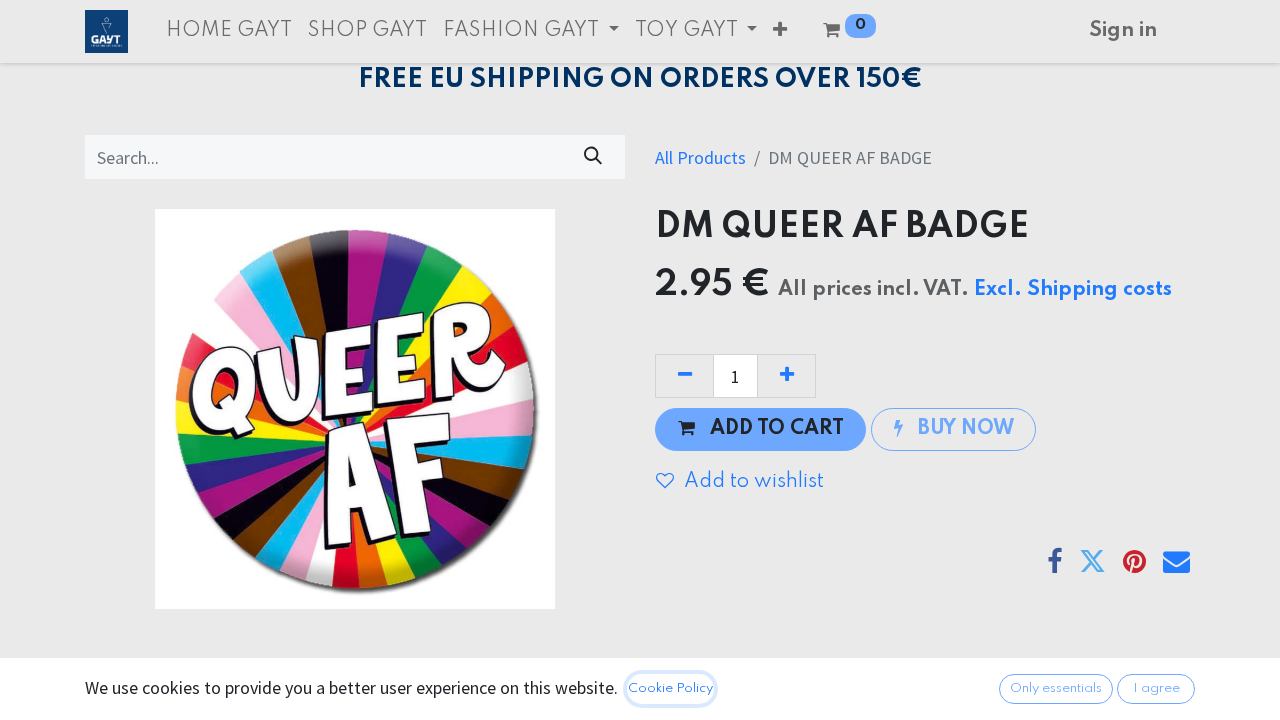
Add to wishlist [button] (754, 482)
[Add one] (786, 375)
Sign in (1123, 31)
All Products (700, 157)
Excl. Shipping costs (1073, 290)
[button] (780, 31)
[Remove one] (684, 375)
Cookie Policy (670, 688)
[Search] (593, 156)
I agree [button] (1156, 688)
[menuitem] (229, 31)
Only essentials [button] (1056, 688)
